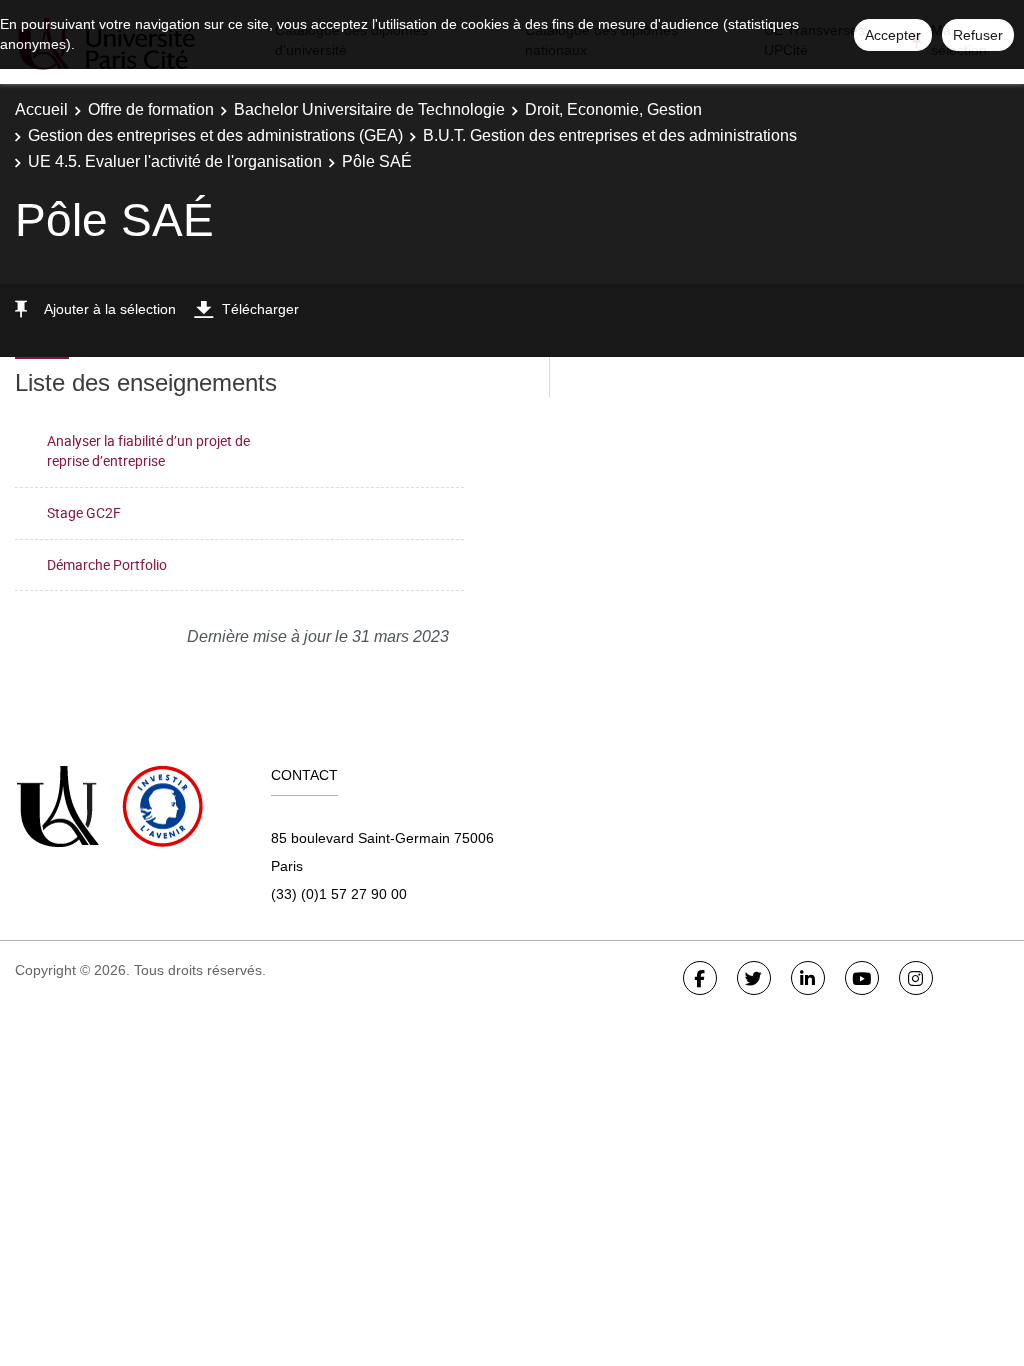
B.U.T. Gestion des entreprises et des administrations (610, 135)
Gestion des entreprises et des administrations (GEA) (215, 135)
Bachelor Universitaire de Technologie (369, 109)
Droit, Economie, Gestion (613, 109)
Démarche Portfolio (107, 564)
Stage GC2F (84, 512)
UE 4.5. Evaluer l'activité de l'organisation (175, 161)
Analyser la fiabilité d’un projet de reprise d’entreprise (148, 451)
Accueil (41, 109)
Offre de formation (151, 109)
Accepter (893, 35)
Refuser (978, 35)
